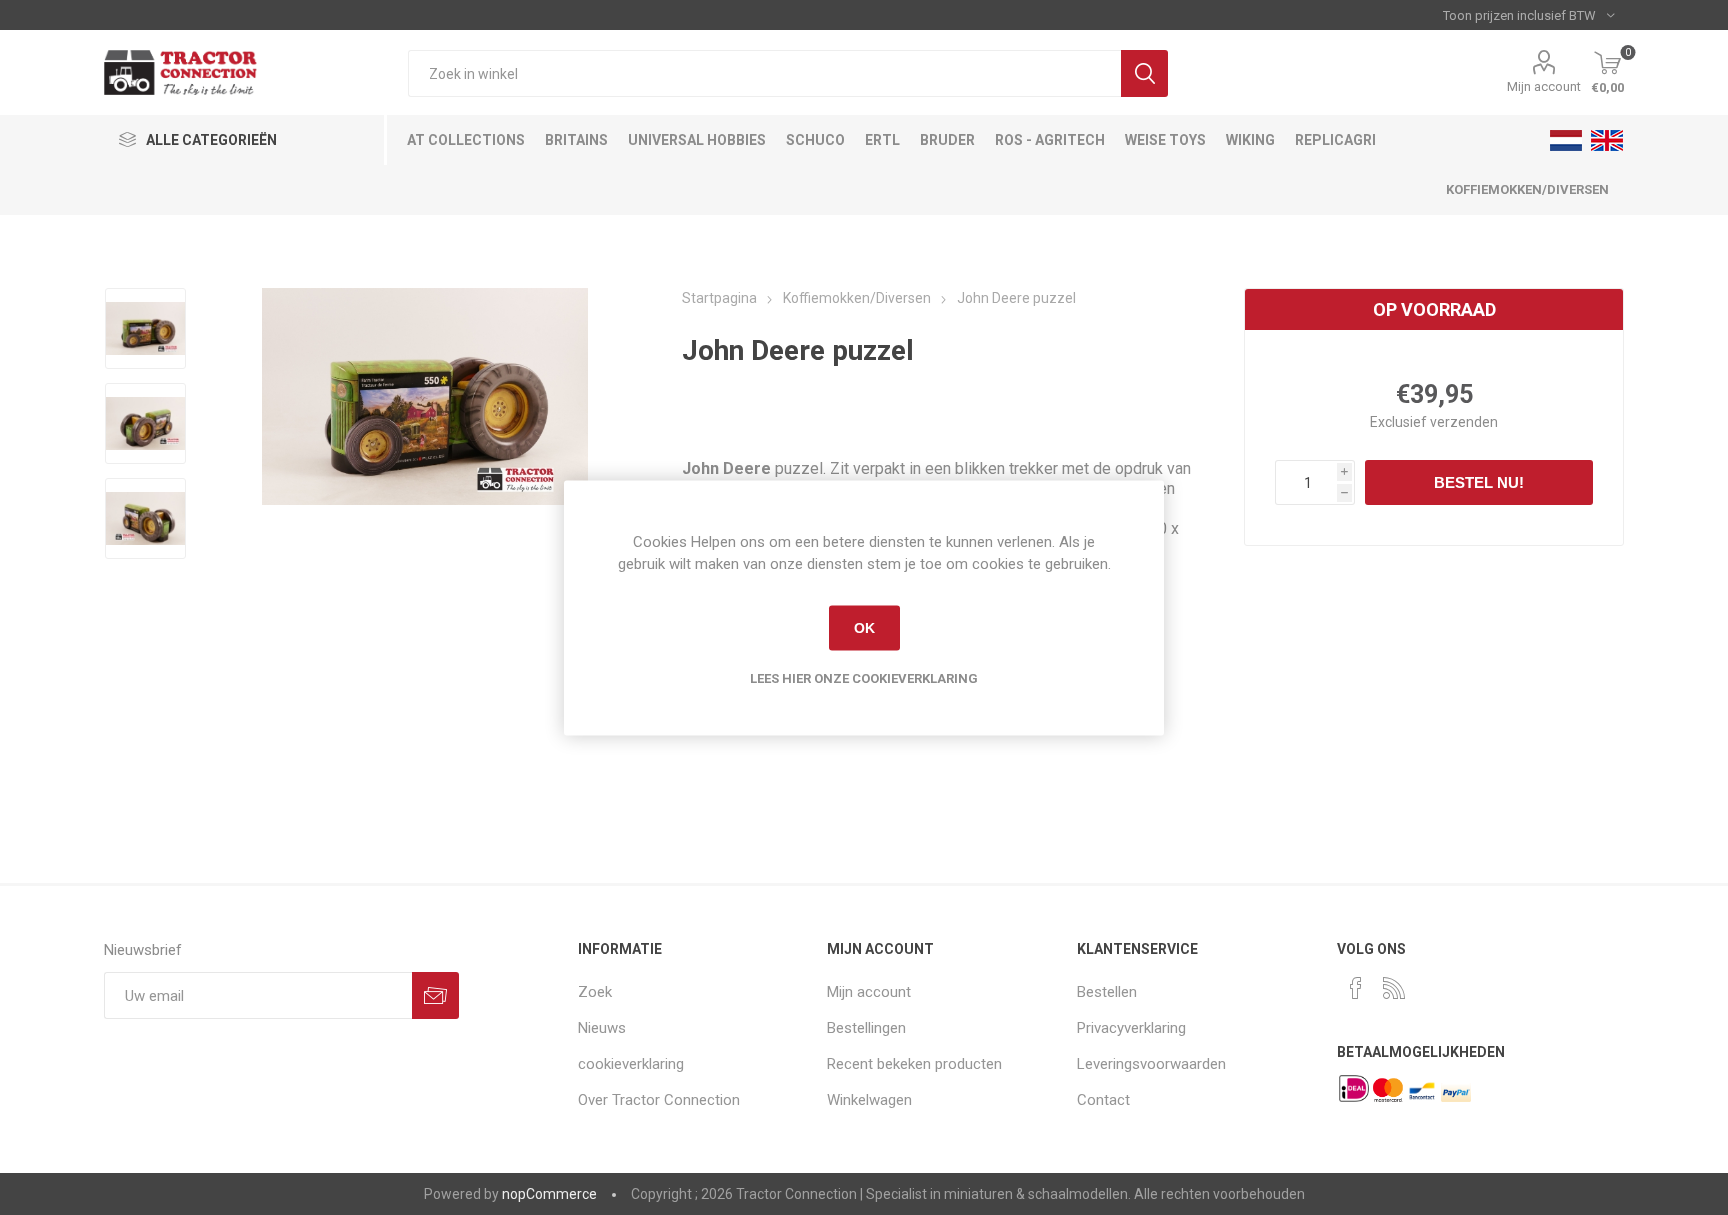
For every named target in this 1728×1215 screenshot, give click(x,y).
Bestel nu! (1479, 482)
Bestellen (1107, 992)
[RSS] (1394, 988)
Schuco (815, 140)
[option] (145, 330)
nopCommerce (549, 1194)
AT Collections (466, 140)
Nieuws (602, 1028)
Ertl (882, 140)
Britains (576, 140)
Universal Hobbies (697, 140)
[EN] (1607, 140)
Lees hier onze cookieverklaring (864, 677)
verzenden (1464, 422)
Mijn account (1544, 86)
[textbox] (764, 73)
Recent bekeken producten (914, 1064)
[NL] (1566, 140)
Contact (1103, 1100)
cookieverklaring (631, 1064)
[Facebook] (1356, 988)
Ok (864, 628)
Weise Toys (1165, 140)
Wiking (1250, 140)
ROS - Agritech (1050, 140)
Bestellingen (866, 1028)
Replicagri (1335, 140)
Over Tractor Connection (659, 1100)
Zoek (1144, 73)
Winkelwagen (869, 1100)
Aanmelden (435, 995)
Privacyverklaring (1131, 1028)
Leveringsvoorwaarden (1151, 1064)
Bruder (947, 140)
